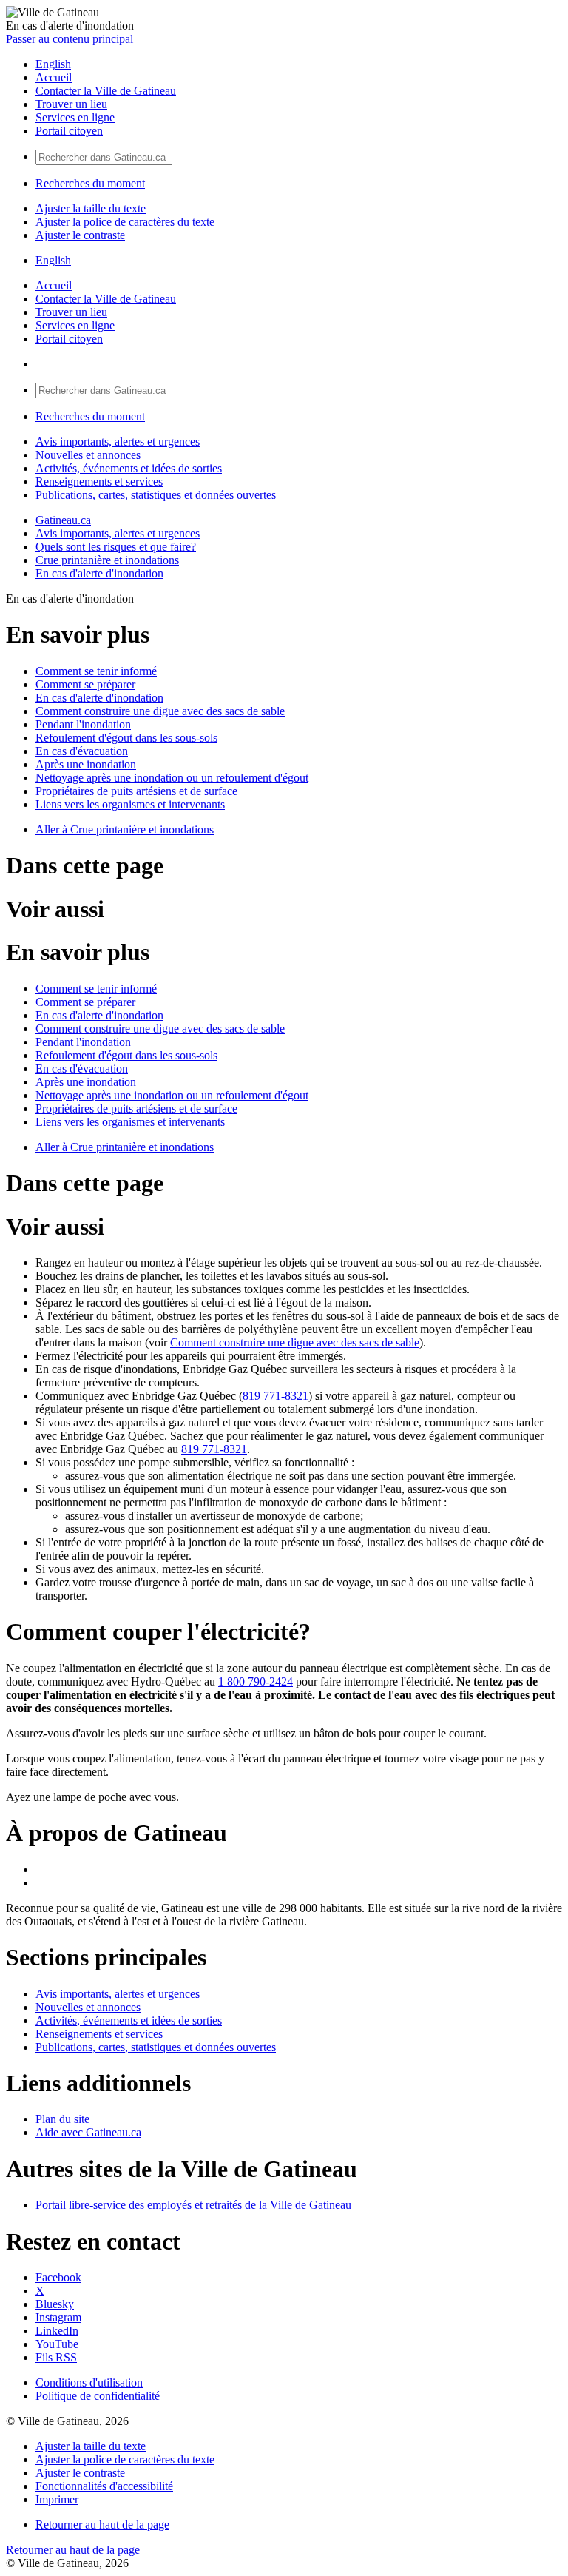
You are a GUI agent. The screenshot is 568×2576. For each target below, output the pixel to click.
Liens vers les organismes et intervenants (130, 804)
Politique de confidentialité (98, 2396)
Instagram (58, 2317)
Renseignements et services (99, 482)
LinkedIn (57, 2331)
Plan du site (62, 2119)
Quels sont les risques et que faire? (116, 547)
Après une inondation (86, 764)
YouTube (57, 2344)
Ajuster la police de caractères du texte (125, 222)
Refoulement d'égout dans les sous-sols (126, 738)
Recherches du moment (90, 183)
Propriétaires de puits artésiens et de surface (136, 791)
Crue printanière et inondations (107, 560)
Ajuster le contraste (80, 235)
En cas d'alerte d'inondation (99, 573)
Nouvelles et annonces (88, 455)
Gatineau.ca (63, 520)
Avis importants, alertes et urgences (118, 442)
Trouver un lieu (71, 104)
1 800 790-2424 (256, 1681)
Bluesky (55, 2304)
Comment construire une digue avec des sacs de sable (160, 711)
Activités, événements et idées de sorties (129, 468)
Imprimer (57, 2499)
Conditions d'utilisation (89, 2382)
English (53, 64)
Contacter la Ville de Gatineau (106, 91)
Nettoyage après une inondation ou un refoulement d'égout (172, 778)
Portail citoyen (69, 131)
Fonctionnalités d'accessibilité (104, 2486)
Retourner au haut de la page (102, 2525)
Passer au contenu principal (70, 39)
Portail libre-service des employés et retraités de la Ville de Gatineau (193, 2205)
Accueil (54, 77)
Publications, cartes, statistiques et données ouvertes (156, 495)
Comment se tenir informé (96, 671)
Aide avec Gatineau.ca (88, 2132)
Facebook (58, 2277)
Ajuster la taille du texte (91, 208)
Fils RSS (56, 2357)
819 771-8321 (275, 1396)
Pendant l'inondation (83, 724)
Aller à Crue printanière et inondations (125, 829)
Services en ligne (75, 117)
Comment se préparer (85, 684)
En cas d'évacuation (82, 751)
